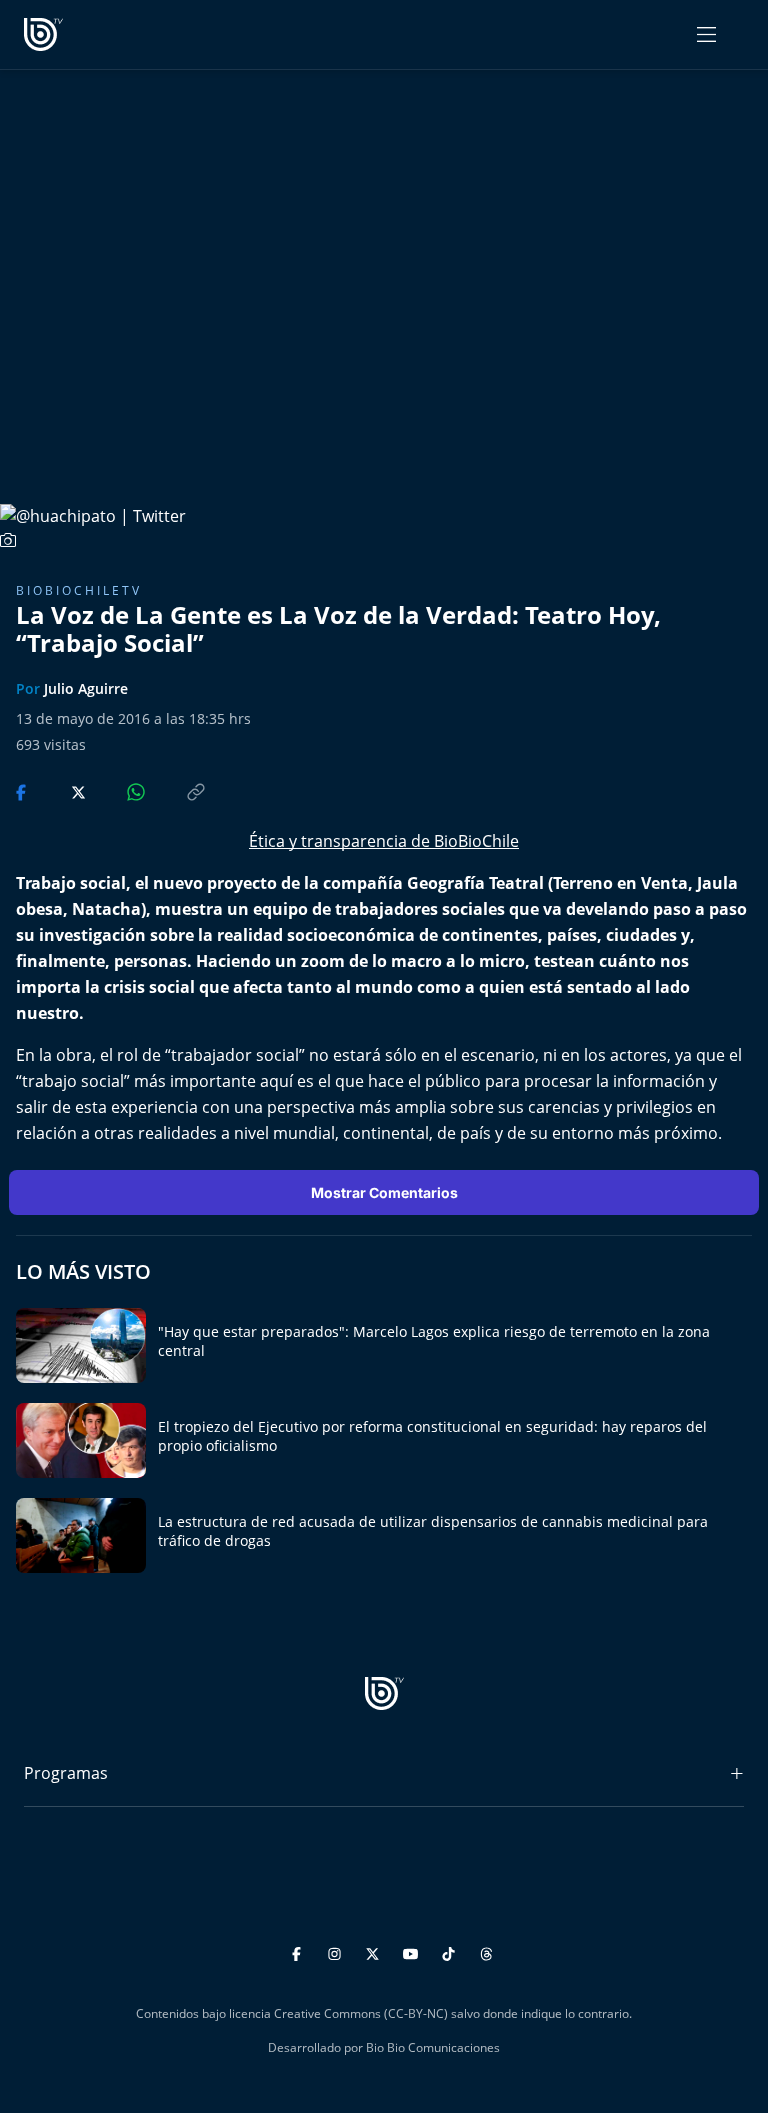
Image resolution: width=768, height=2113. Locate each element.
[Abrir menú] (706, 34)
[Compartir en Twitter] (59, 791)
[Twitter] (375, 1951)
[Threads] (486, 1951)
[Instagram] (337, 1951)
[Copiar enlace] (177, 791)
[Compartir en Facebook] (23, 791)
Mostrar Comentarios (384, 1192)
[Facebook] (299, 1951)
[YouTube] (413, 1951)
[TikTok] (451, 1951)
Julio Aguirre (86, 688)
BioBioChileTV (79, 590)
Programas (66, 1773)
